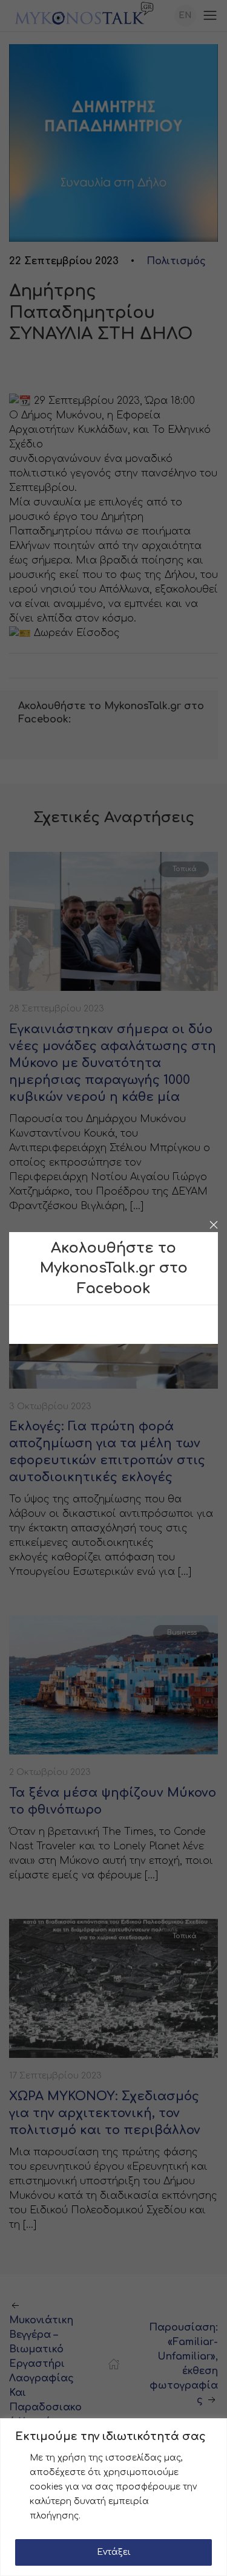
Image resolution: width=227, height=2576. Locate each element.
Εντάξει (114, 2552)
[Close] (214, 1225)
